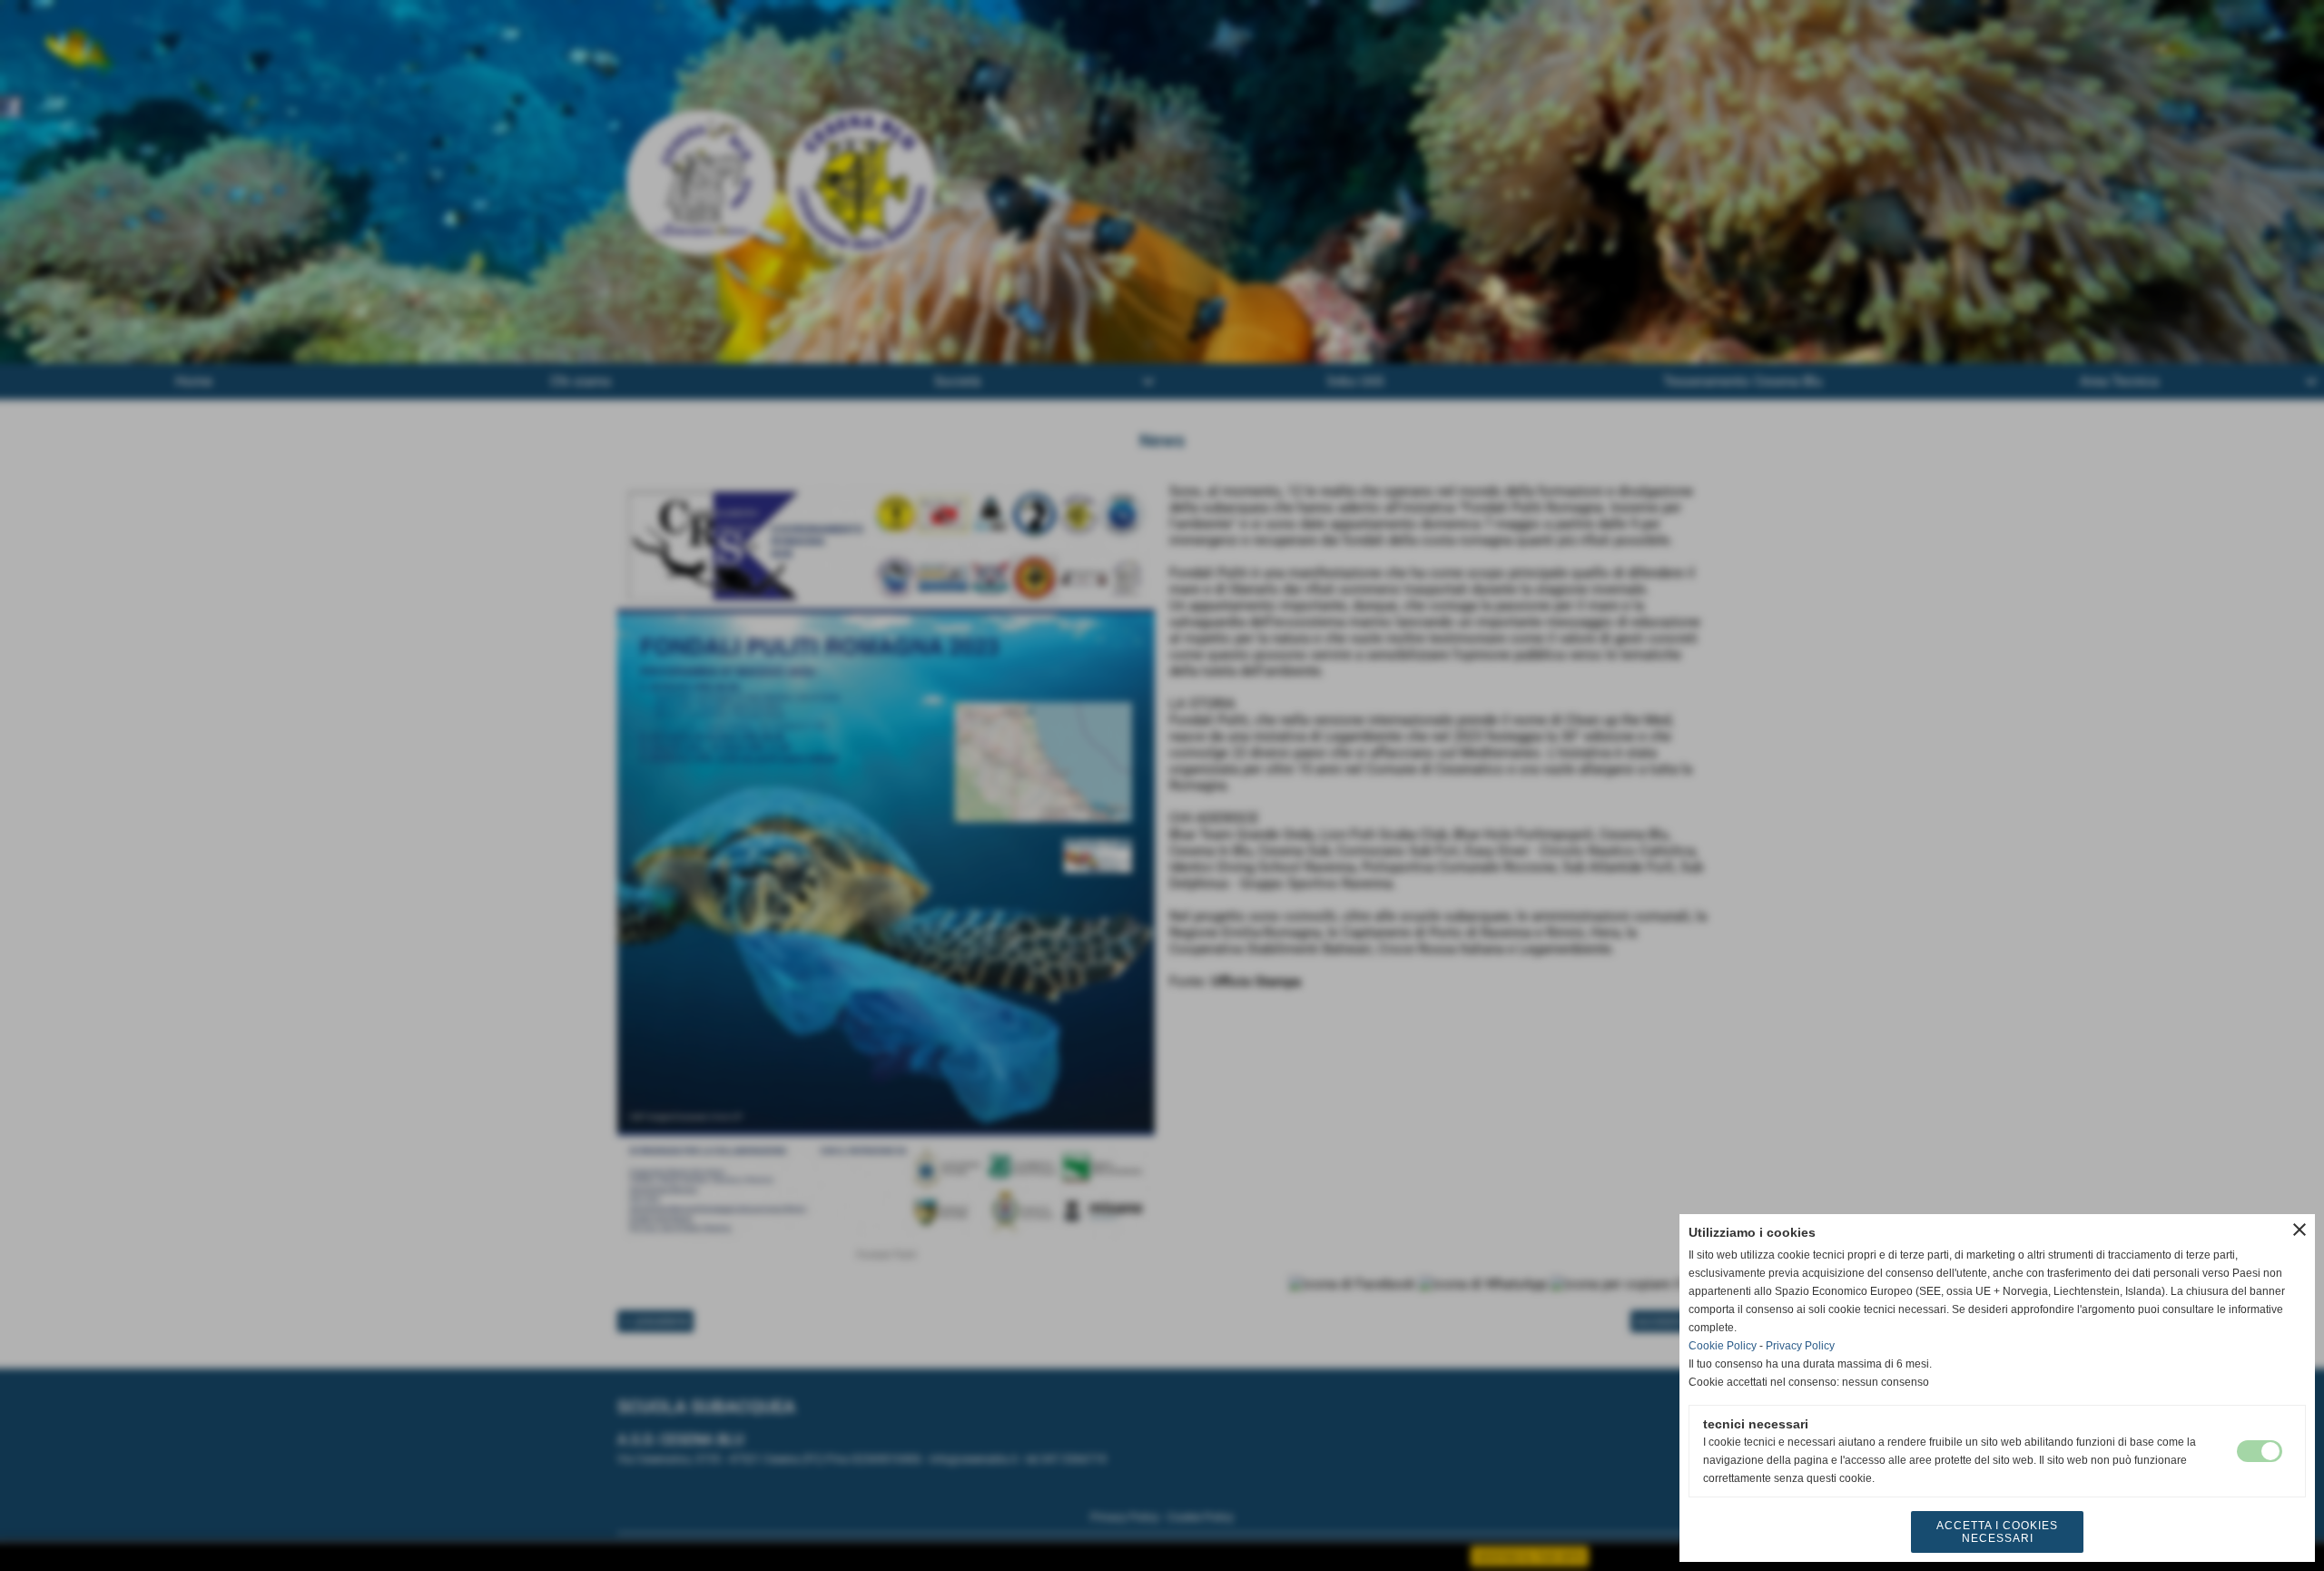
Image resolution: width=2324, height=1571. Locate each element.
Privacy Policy (1800, 1346)
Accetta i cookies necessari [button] (1997, 1532)
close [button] (2299, 1230)
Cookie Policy (1723, 1346)
